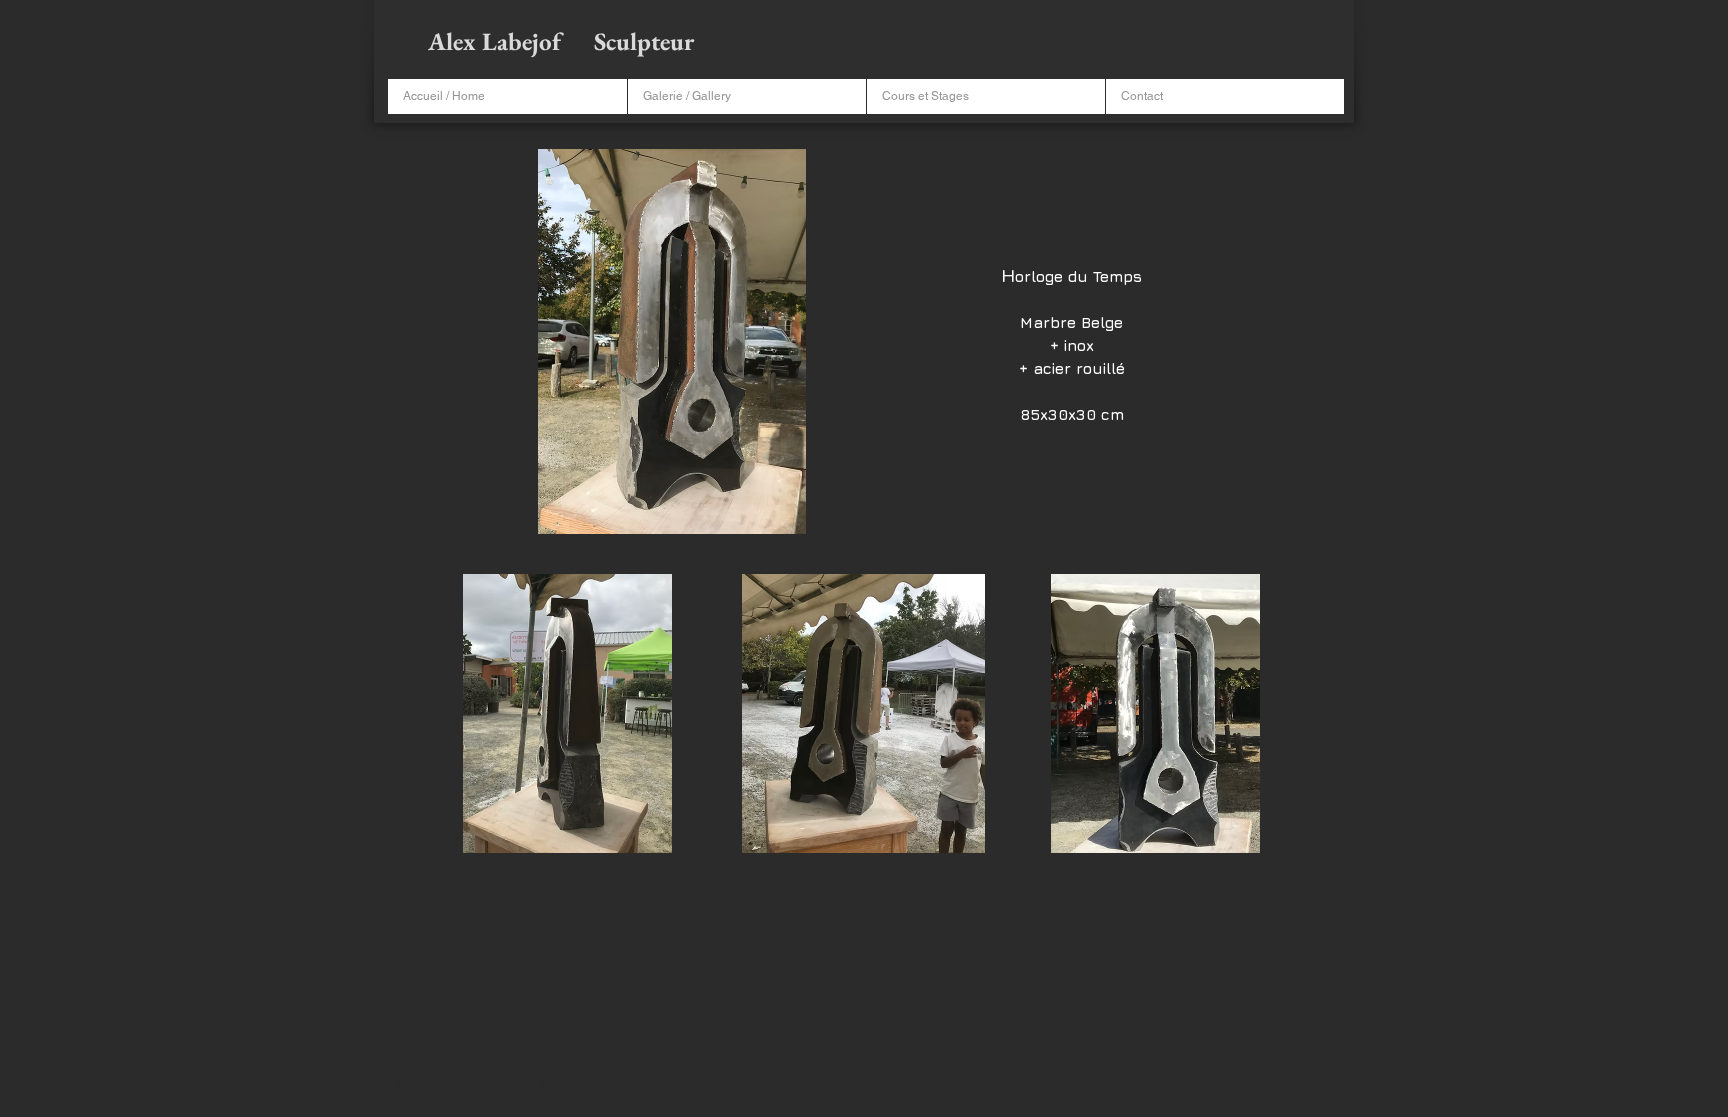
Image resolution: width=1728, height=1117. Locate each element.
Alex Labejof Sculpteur (563, 41)
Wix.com (637, 1083)
